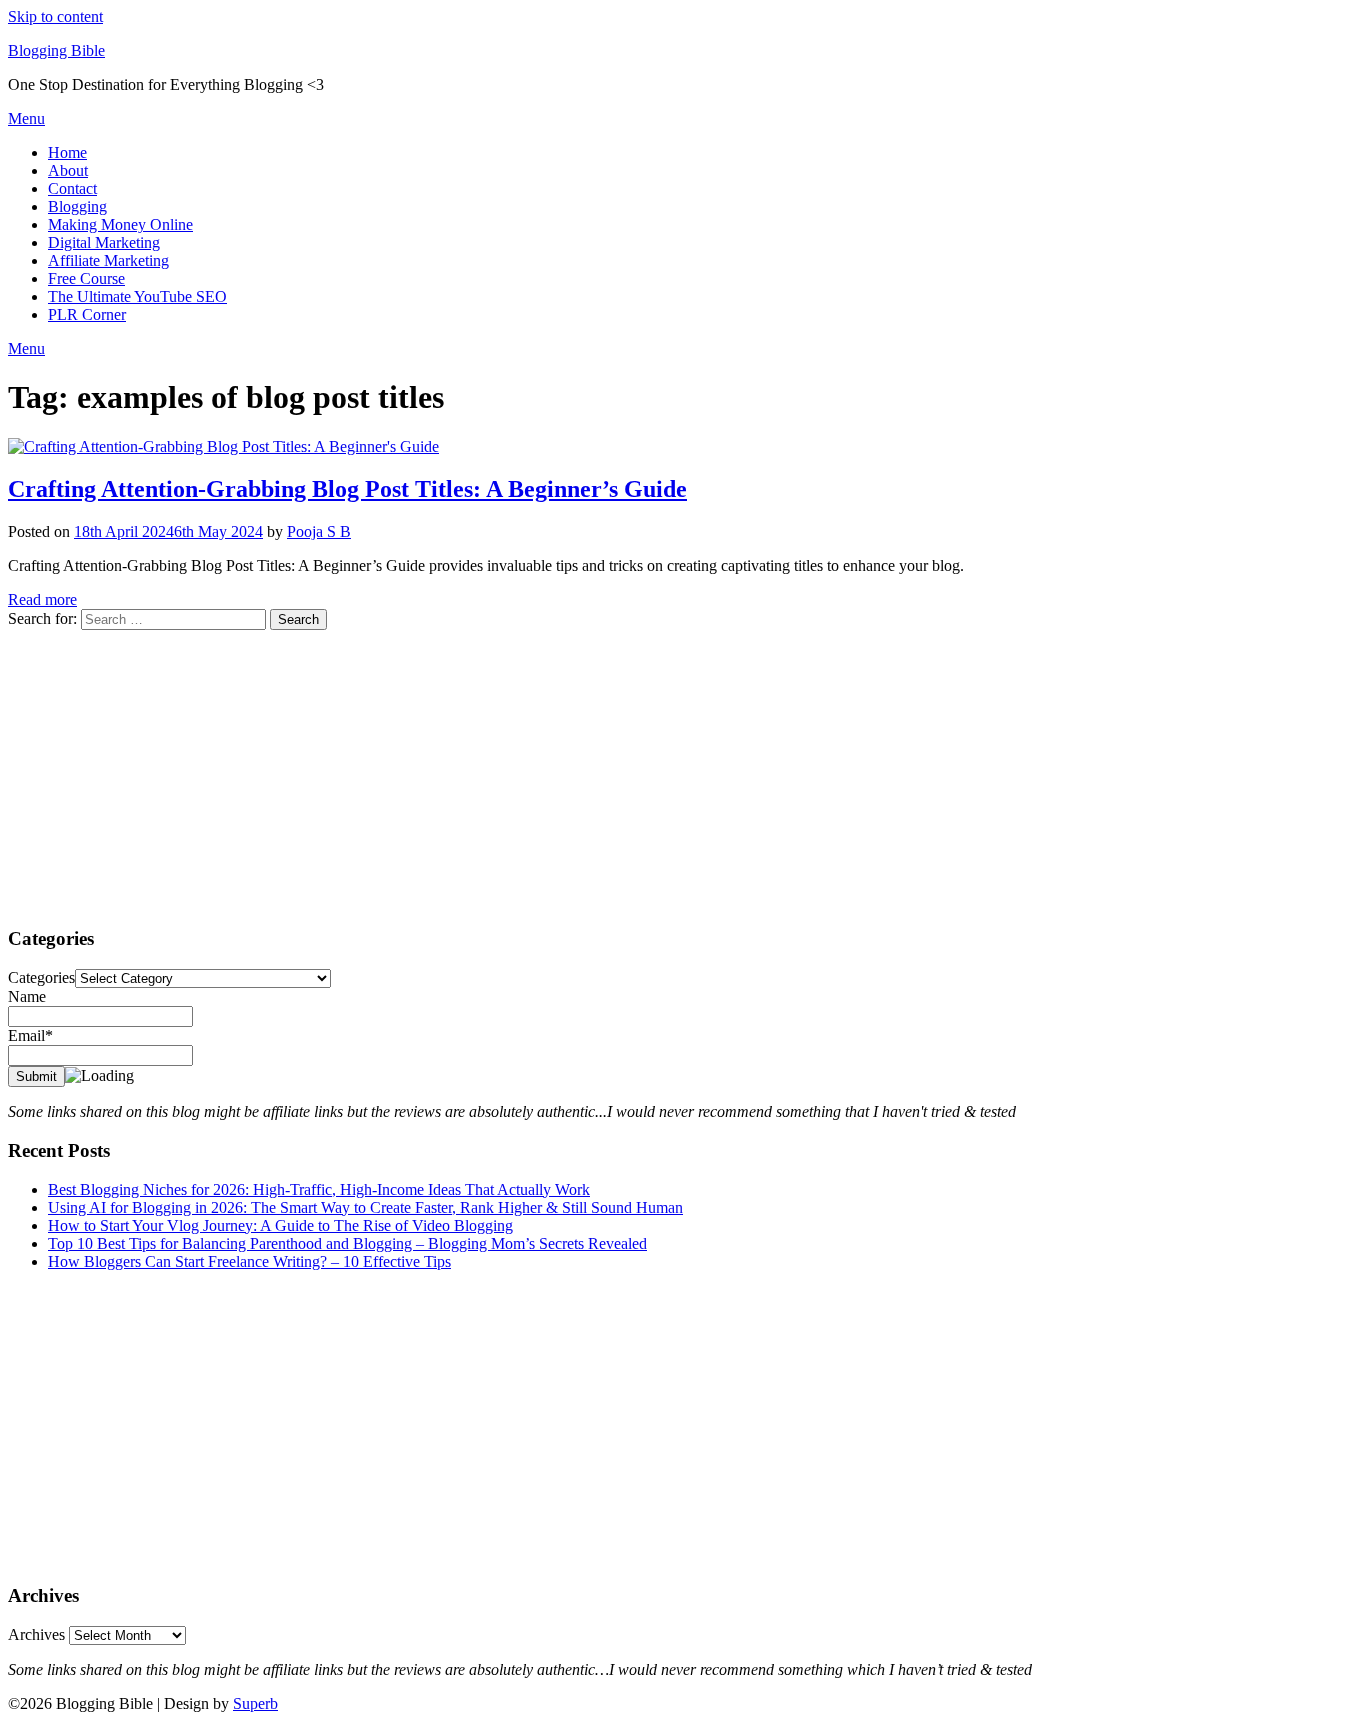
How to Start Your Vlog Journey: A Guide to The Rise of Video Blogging (280, 1225)
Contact (72, 188)
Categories (41, 977)
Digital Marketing (104, 242)
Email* (30, 1035)
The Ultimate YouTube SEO (137, 296)
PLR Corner (87, 314)
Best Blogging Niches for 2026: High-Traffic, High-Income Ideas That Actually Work (319, 1189)
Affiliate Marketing (108, 260)
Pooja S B (319, 531)
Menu (26, 118)
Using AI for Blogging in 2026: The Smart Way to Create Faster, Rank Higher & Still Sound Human (365, 1207)
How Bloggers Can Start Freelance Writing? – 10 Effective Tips (249, 1261)
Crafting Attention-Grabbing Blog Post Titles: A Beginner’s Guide (347, 489)
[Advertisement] (608, 770)
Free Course (86, 278)
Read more (42, 599)
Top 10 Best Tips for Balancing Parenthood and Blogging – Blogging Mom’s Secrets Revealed (347, 1243)
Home (67, 152)
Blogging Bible (56, 50)
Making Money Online (120, 224)
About (68, 170)
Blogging (77, 206)
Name (27, 996)
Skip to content (55, 16)
